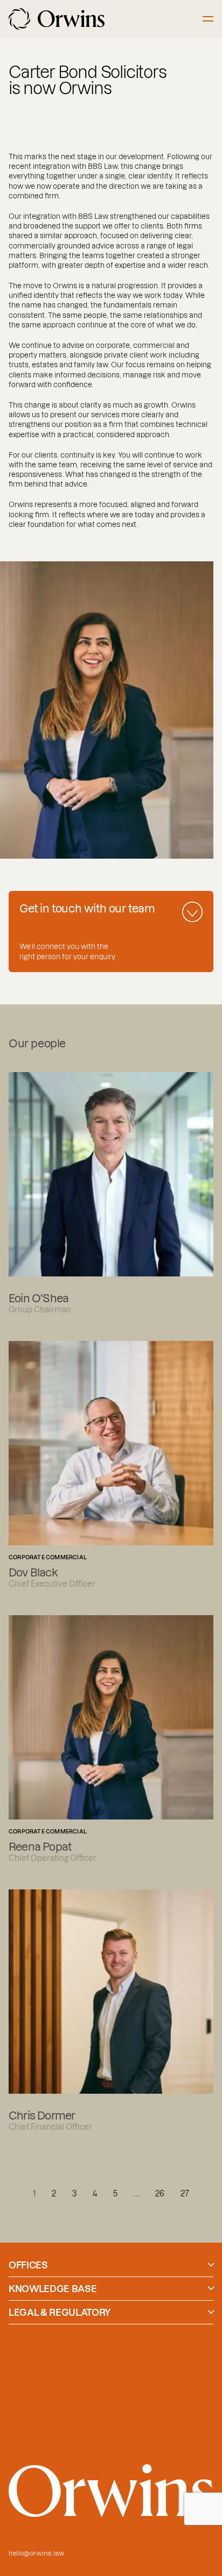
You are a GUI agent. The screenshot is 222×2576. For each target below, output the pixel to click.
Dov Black (111, 1465)
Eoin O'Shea (111, 1193)
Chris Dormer (111, 2010)
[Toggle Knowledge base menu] (211, 2288)
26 (160, 2193)
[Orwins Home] (57, 19)
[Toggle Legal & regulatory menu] (211, 2312)
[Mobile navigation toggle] (208, 19)
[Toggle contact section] (192, 912)
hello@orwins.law (37, 2553)
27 (185, 2193)
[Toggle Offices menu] (211, 2265)
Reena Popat (111, 1739)
